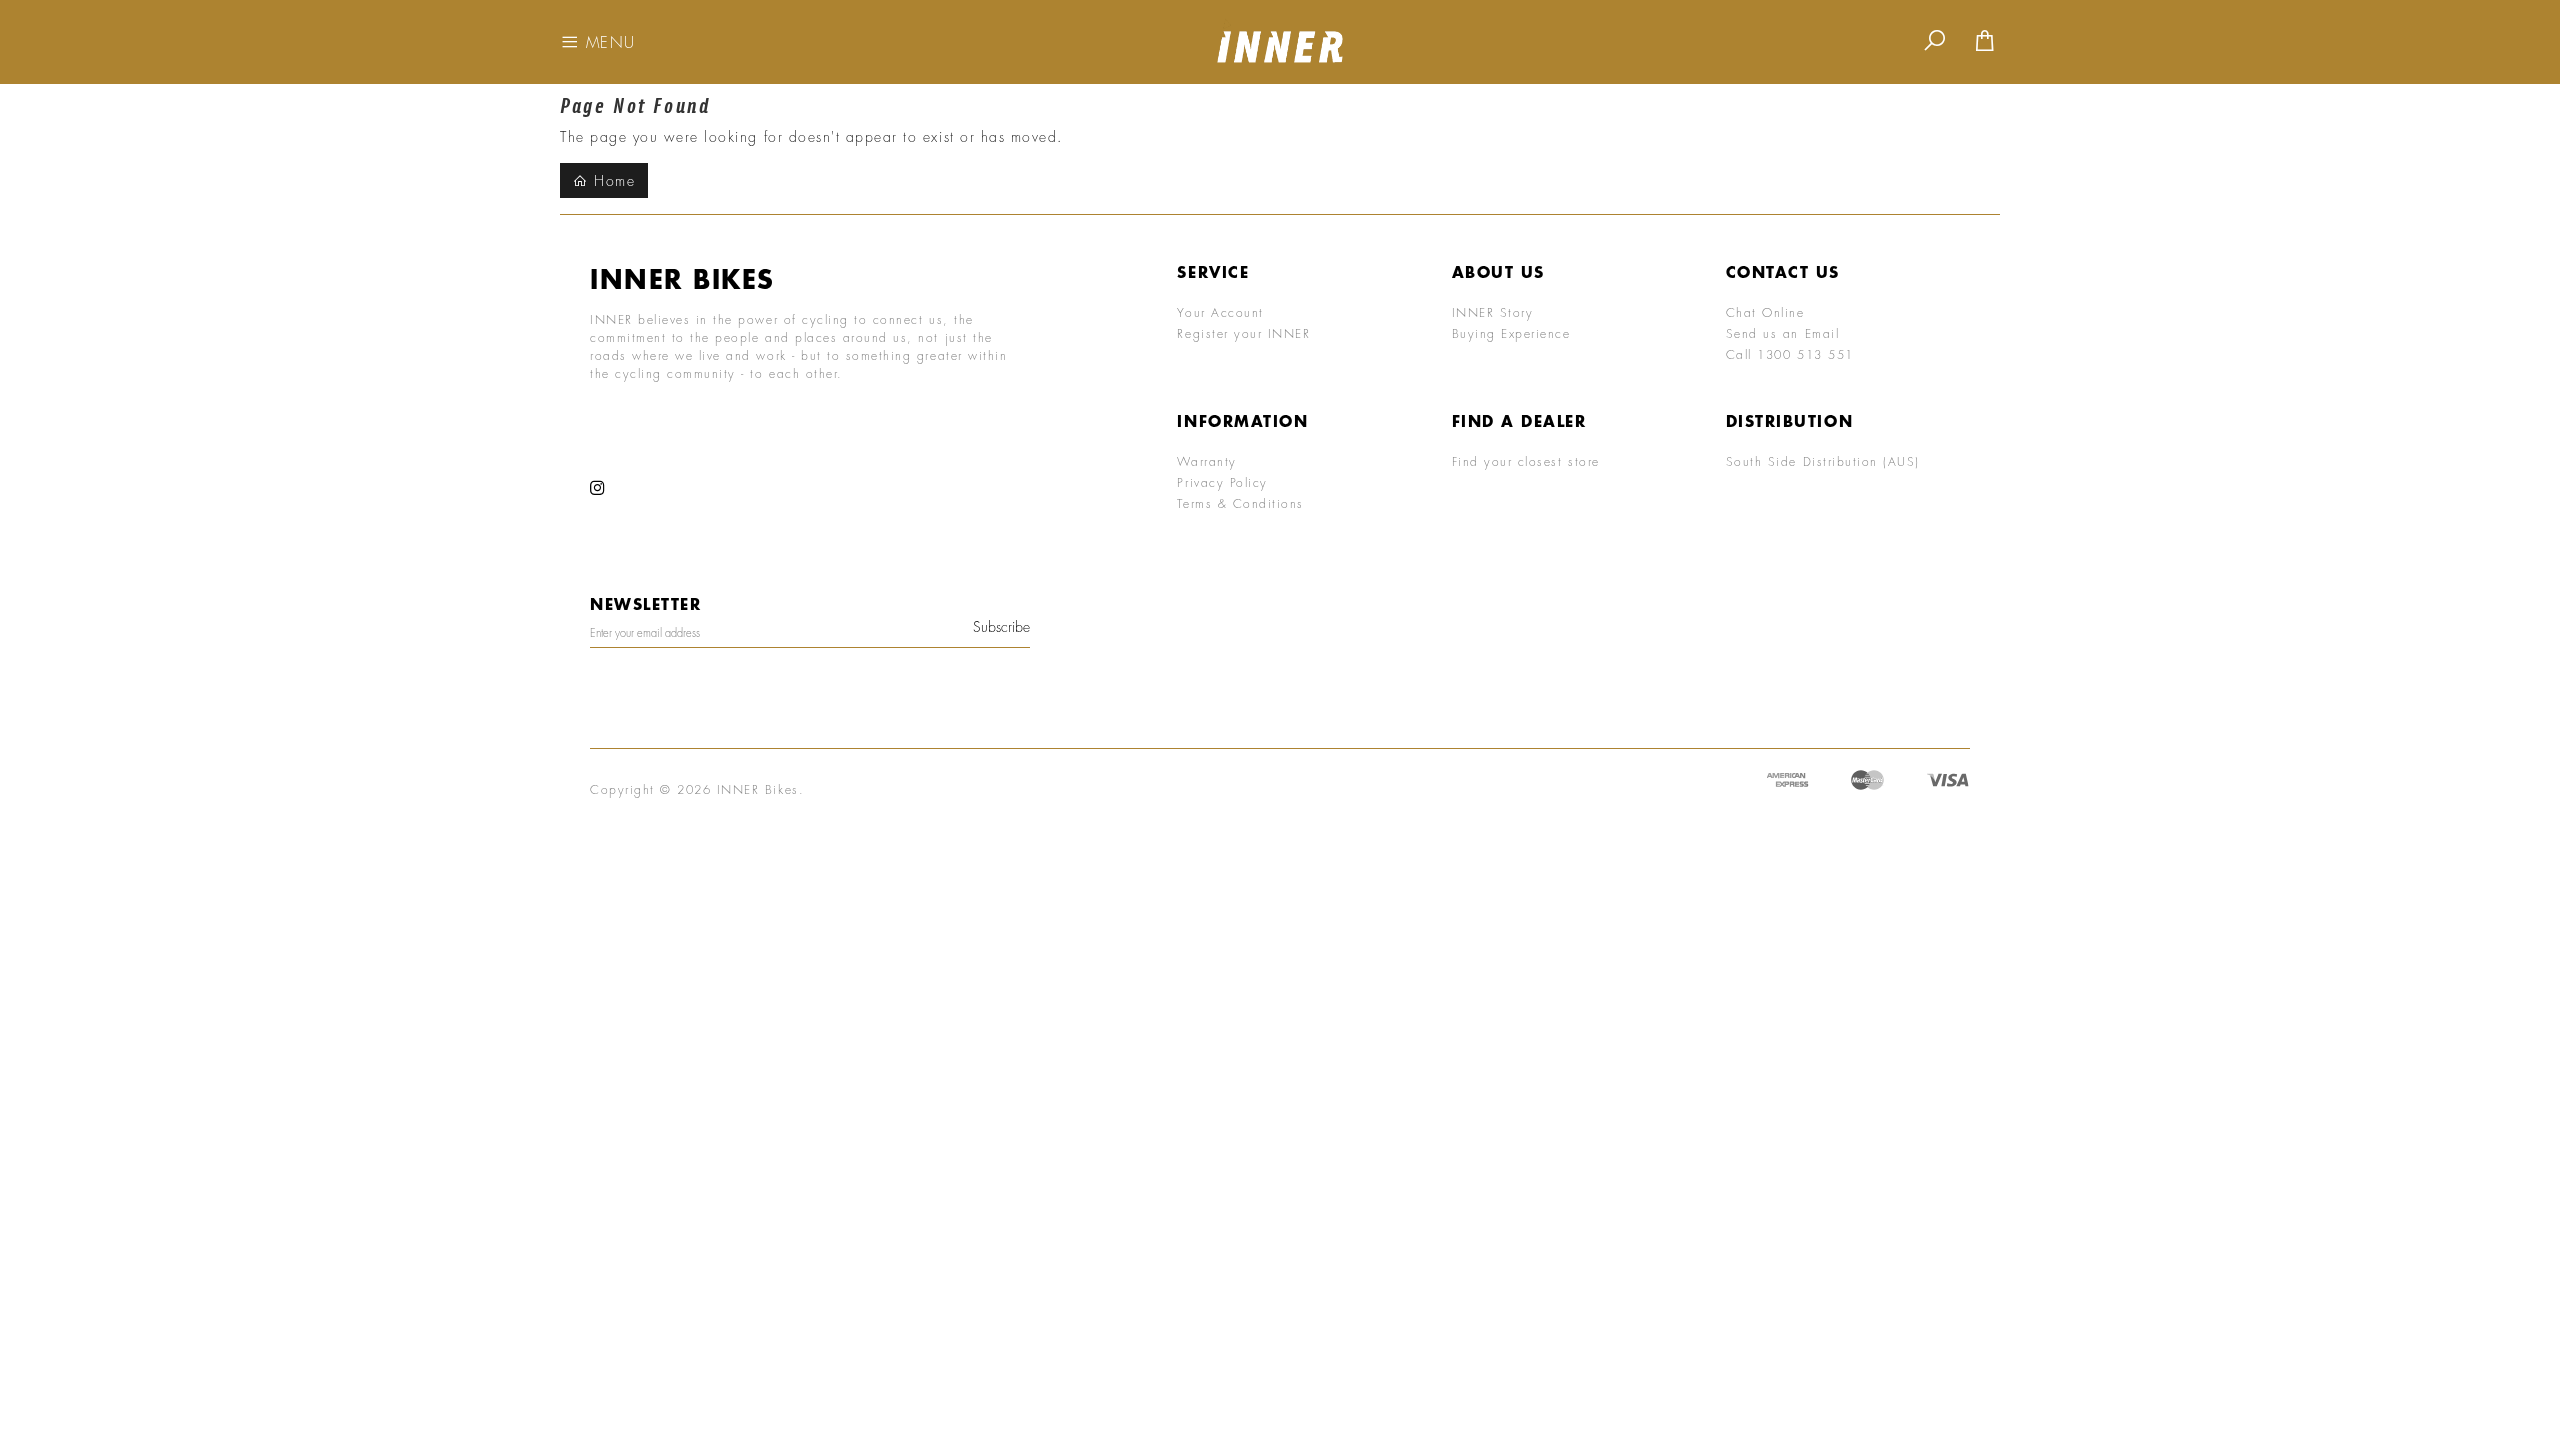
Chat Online (1765, 312)
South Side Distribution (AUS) (1823, 461)
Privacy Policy (1222, 482)
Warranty (1206, 461)
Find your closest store (1526, 461)
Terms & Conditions (1240, 503)
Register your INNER (1243, 333)
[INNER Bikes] (1280, 39)
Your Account (1220, 312)
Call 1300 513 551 (1790, 354)
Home (612, 180)
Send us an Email (1782, 333)
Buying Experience (1511, 333)
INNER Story (1493, 312)
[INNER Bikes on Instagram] (598, 488)
